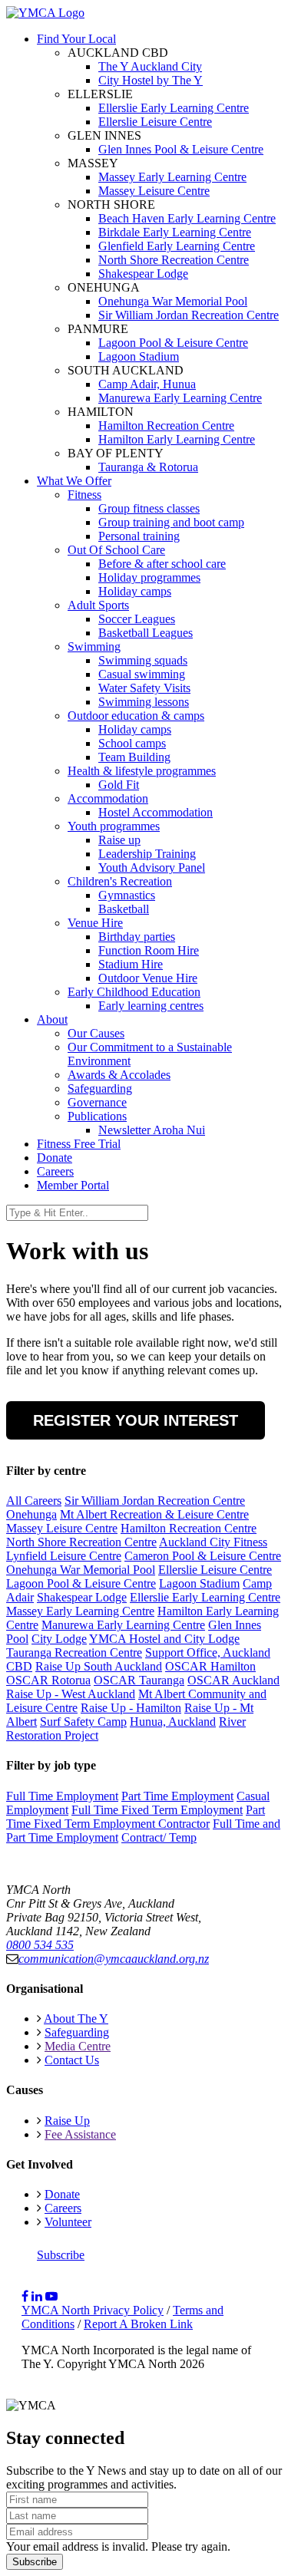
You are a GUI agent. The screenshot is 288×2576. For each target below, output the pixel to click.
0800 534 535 (40, 1945)
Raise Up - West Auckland (71, 1694)
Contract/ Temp (159, 1837)
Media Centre (78, 2046)
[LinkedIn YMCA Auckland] (37, 2296)
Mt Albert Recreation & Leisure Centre (154, 1514)
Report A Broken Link (138, 2324)
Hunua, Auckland (173, 1722)
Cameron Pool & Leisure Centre (203, 1556)
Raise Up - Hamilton (131, 1708)
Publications (97, 1116)
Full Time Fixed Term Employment (157, 1810)
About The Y (76, 2019)
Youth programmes (114, 826)
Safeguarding (100, 1088)
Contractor (184, 1824)
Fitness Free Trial (79, 1144)
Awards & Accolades (119, 1075)
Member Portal (73, 1185)
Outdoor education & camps (136, 716)
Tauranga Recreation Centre (74, 1652)
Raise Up (67, 2121)
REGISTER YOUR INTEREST (136, 1420)
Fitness (84, 495)
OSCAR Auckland (233, 1680)
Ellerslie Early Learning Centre (205, 1597)
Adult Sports (98, 605)
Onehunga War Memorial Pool (81, 1570)
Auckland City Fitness (213, 1542)
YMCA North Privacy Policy (93, 2310)
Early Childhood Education (134, 992)
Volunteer (68, 2222)
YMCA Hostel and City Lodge (164, 1639)
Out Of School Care (116, 550)
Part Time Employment (177, 1796)
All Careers (34, 1501)
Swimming (94, 646)
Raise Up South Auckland (99, 1666)
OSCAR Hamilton (210, 1666)
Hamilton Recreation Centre (189, 1528)
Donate (55, 1158)
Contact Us (72, 2060)
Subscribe (61, 2255)
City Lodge (59, 1639)
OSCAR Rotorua (48, 1680)
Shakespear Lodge (82, 1597)
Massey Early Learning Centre (80, 1611)
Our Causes (96, 1033)
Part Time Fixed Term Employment (136, 1817)
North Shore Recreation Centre (81, 1542)
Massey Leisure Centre (62, 1528)
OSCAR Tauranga (139, 1680)
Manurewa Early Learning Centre (123, 1625)
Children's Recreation (120, 881)
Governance (97, 1102)
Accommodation (108, 798)
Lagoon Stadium (199, 1583)
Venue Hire (95, 923)
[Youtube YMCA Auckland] (51, 2296)
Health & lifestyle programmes (142, 771)
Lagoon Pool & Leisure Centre (81, 1583)
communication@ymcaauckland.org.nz (114, 1959)
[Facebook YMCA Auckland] (25, 2296)
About (52, 1019)
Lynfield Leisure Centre (64, 1556)
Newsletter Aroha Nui (152, 1130)
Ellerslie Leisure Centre (215, 1570)
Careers (55, 1171)
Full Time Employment (62, 1796)
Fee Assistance (80, 2134)
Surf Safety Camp (83, 1722)
